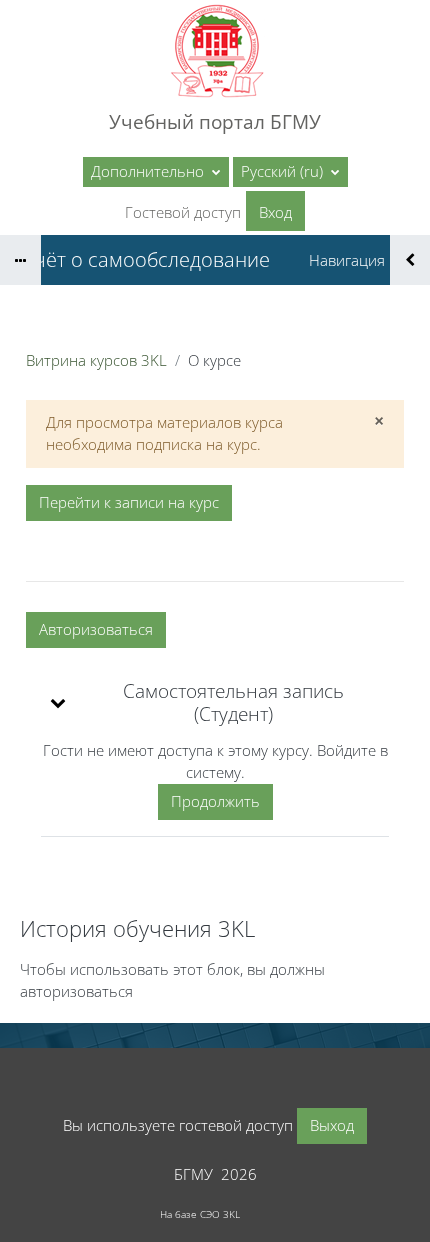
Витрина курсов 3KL (96, 360)
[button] (290, 172)
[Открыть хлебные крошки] (20, 260)
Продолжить (215, 801)
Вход (275, 212)
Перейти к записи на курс (129, 502)
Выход (332, 1125)
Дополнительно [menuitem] (149, 171)
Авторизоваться (96, 629)
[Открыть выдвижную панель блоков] (410, 260)
